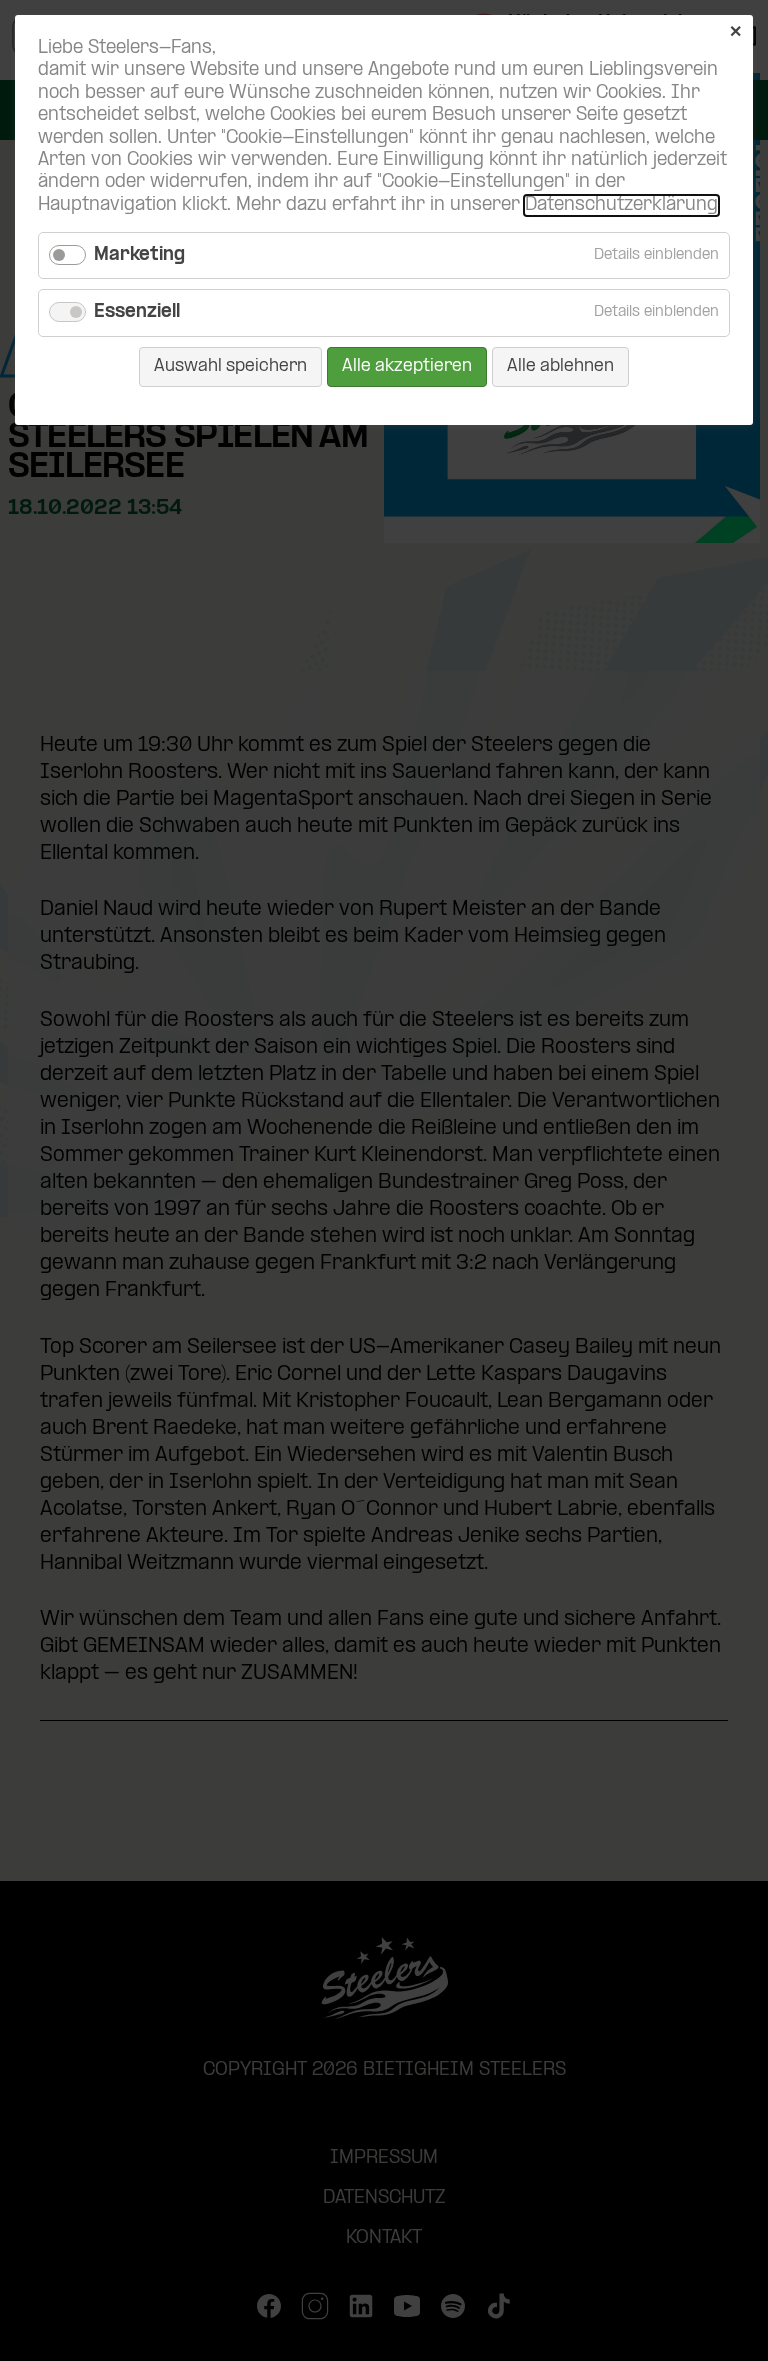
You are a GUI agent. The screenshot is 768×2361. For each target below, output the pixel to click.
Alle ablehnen (560, 366)
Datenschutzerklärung (621, 205)
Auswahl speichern (230, 366)
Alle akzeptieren (407, 366)
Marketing (139, 255)
